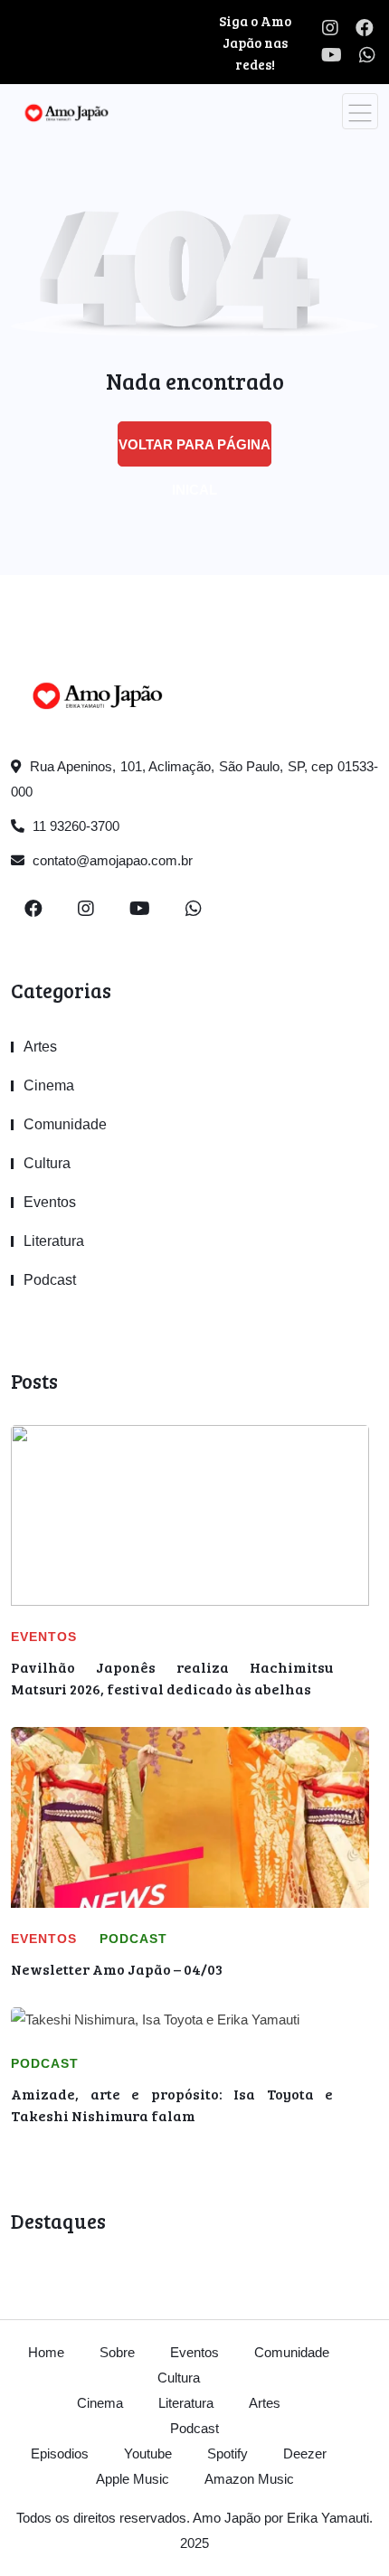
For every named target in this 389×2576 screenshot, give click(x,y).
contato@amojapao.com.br (111, 860)
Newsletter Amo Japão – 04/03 (117, 1969)
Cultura (47, 1163)
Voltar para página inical (194, 452)
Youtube (148, 2453)
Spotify (228, 2453)
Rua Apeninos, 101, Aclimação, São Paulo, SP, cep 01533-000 (194, 779)
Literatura (54, 1241)
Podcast (50, 1280)
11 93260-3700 (74, 826)
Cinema (49, 1085)
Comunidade (65, 1124)
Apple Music (133, 2479)
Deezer (305, 2453)
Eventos (50, 1202)
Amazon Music (249, 2479)
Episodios (60, 2453)
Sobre (117, 2352)
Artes (40, 1047)
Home (46, 2352)
